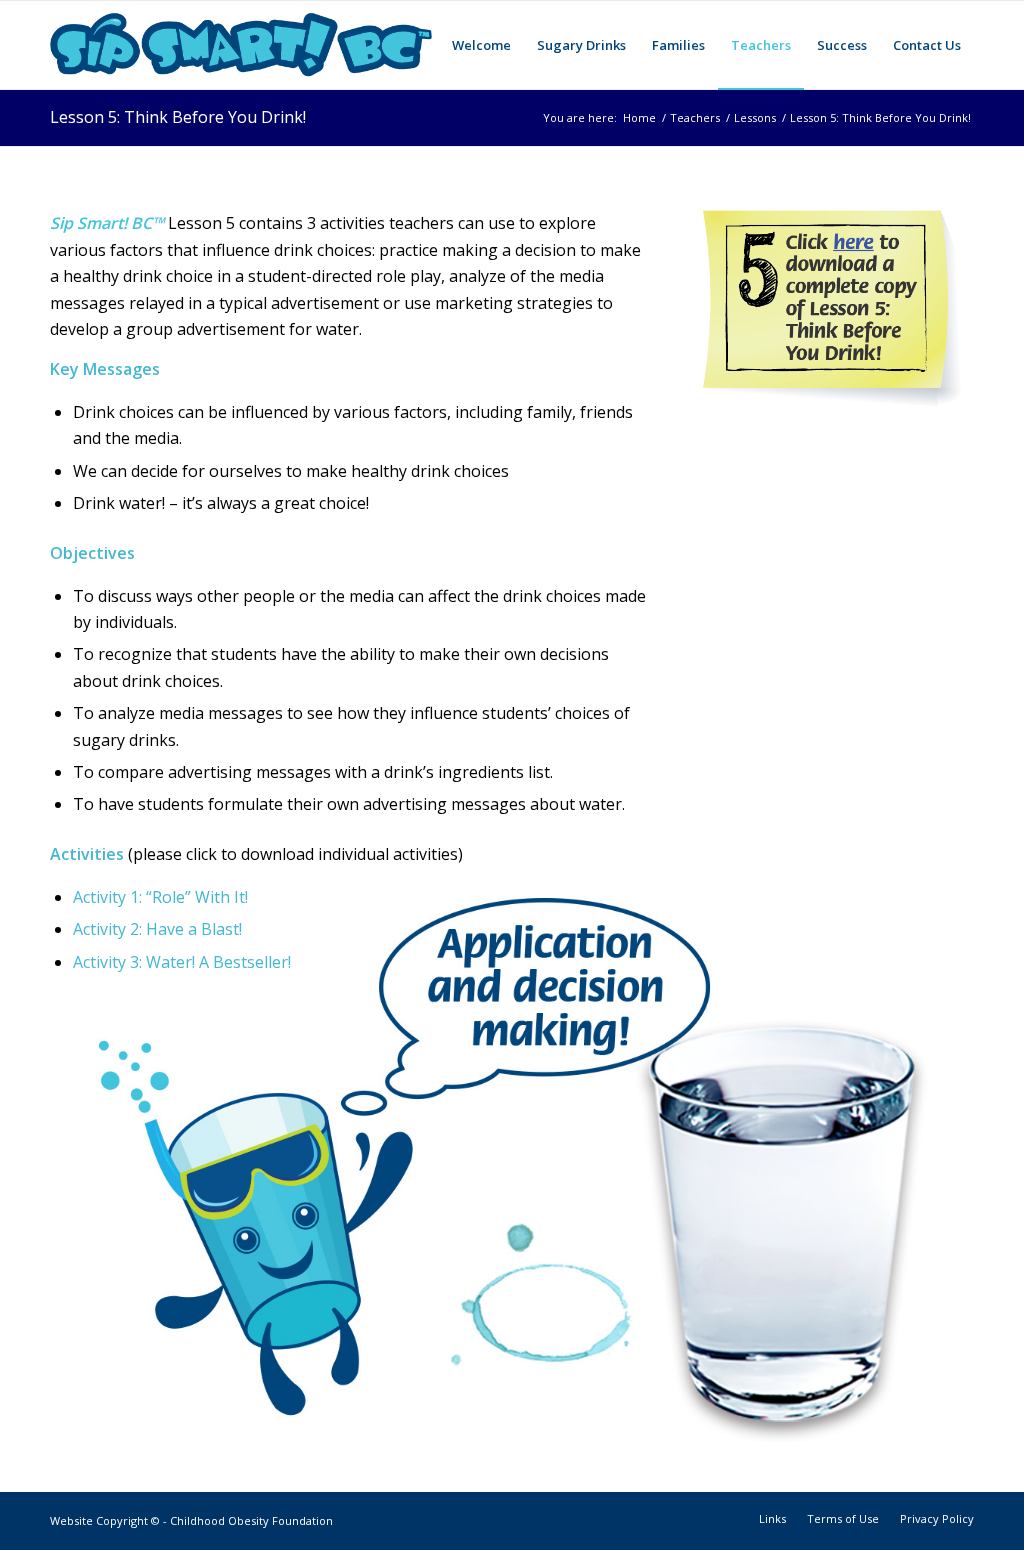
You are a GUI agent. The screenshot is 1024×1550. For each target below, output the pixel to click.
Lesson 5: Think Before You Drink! (178, 117)
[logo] (241, 45)
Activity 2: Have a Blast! (157, 929)
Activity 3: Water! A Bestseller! (182, 962)
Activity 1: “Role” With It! (160, 897)
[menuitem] (481, 45)
